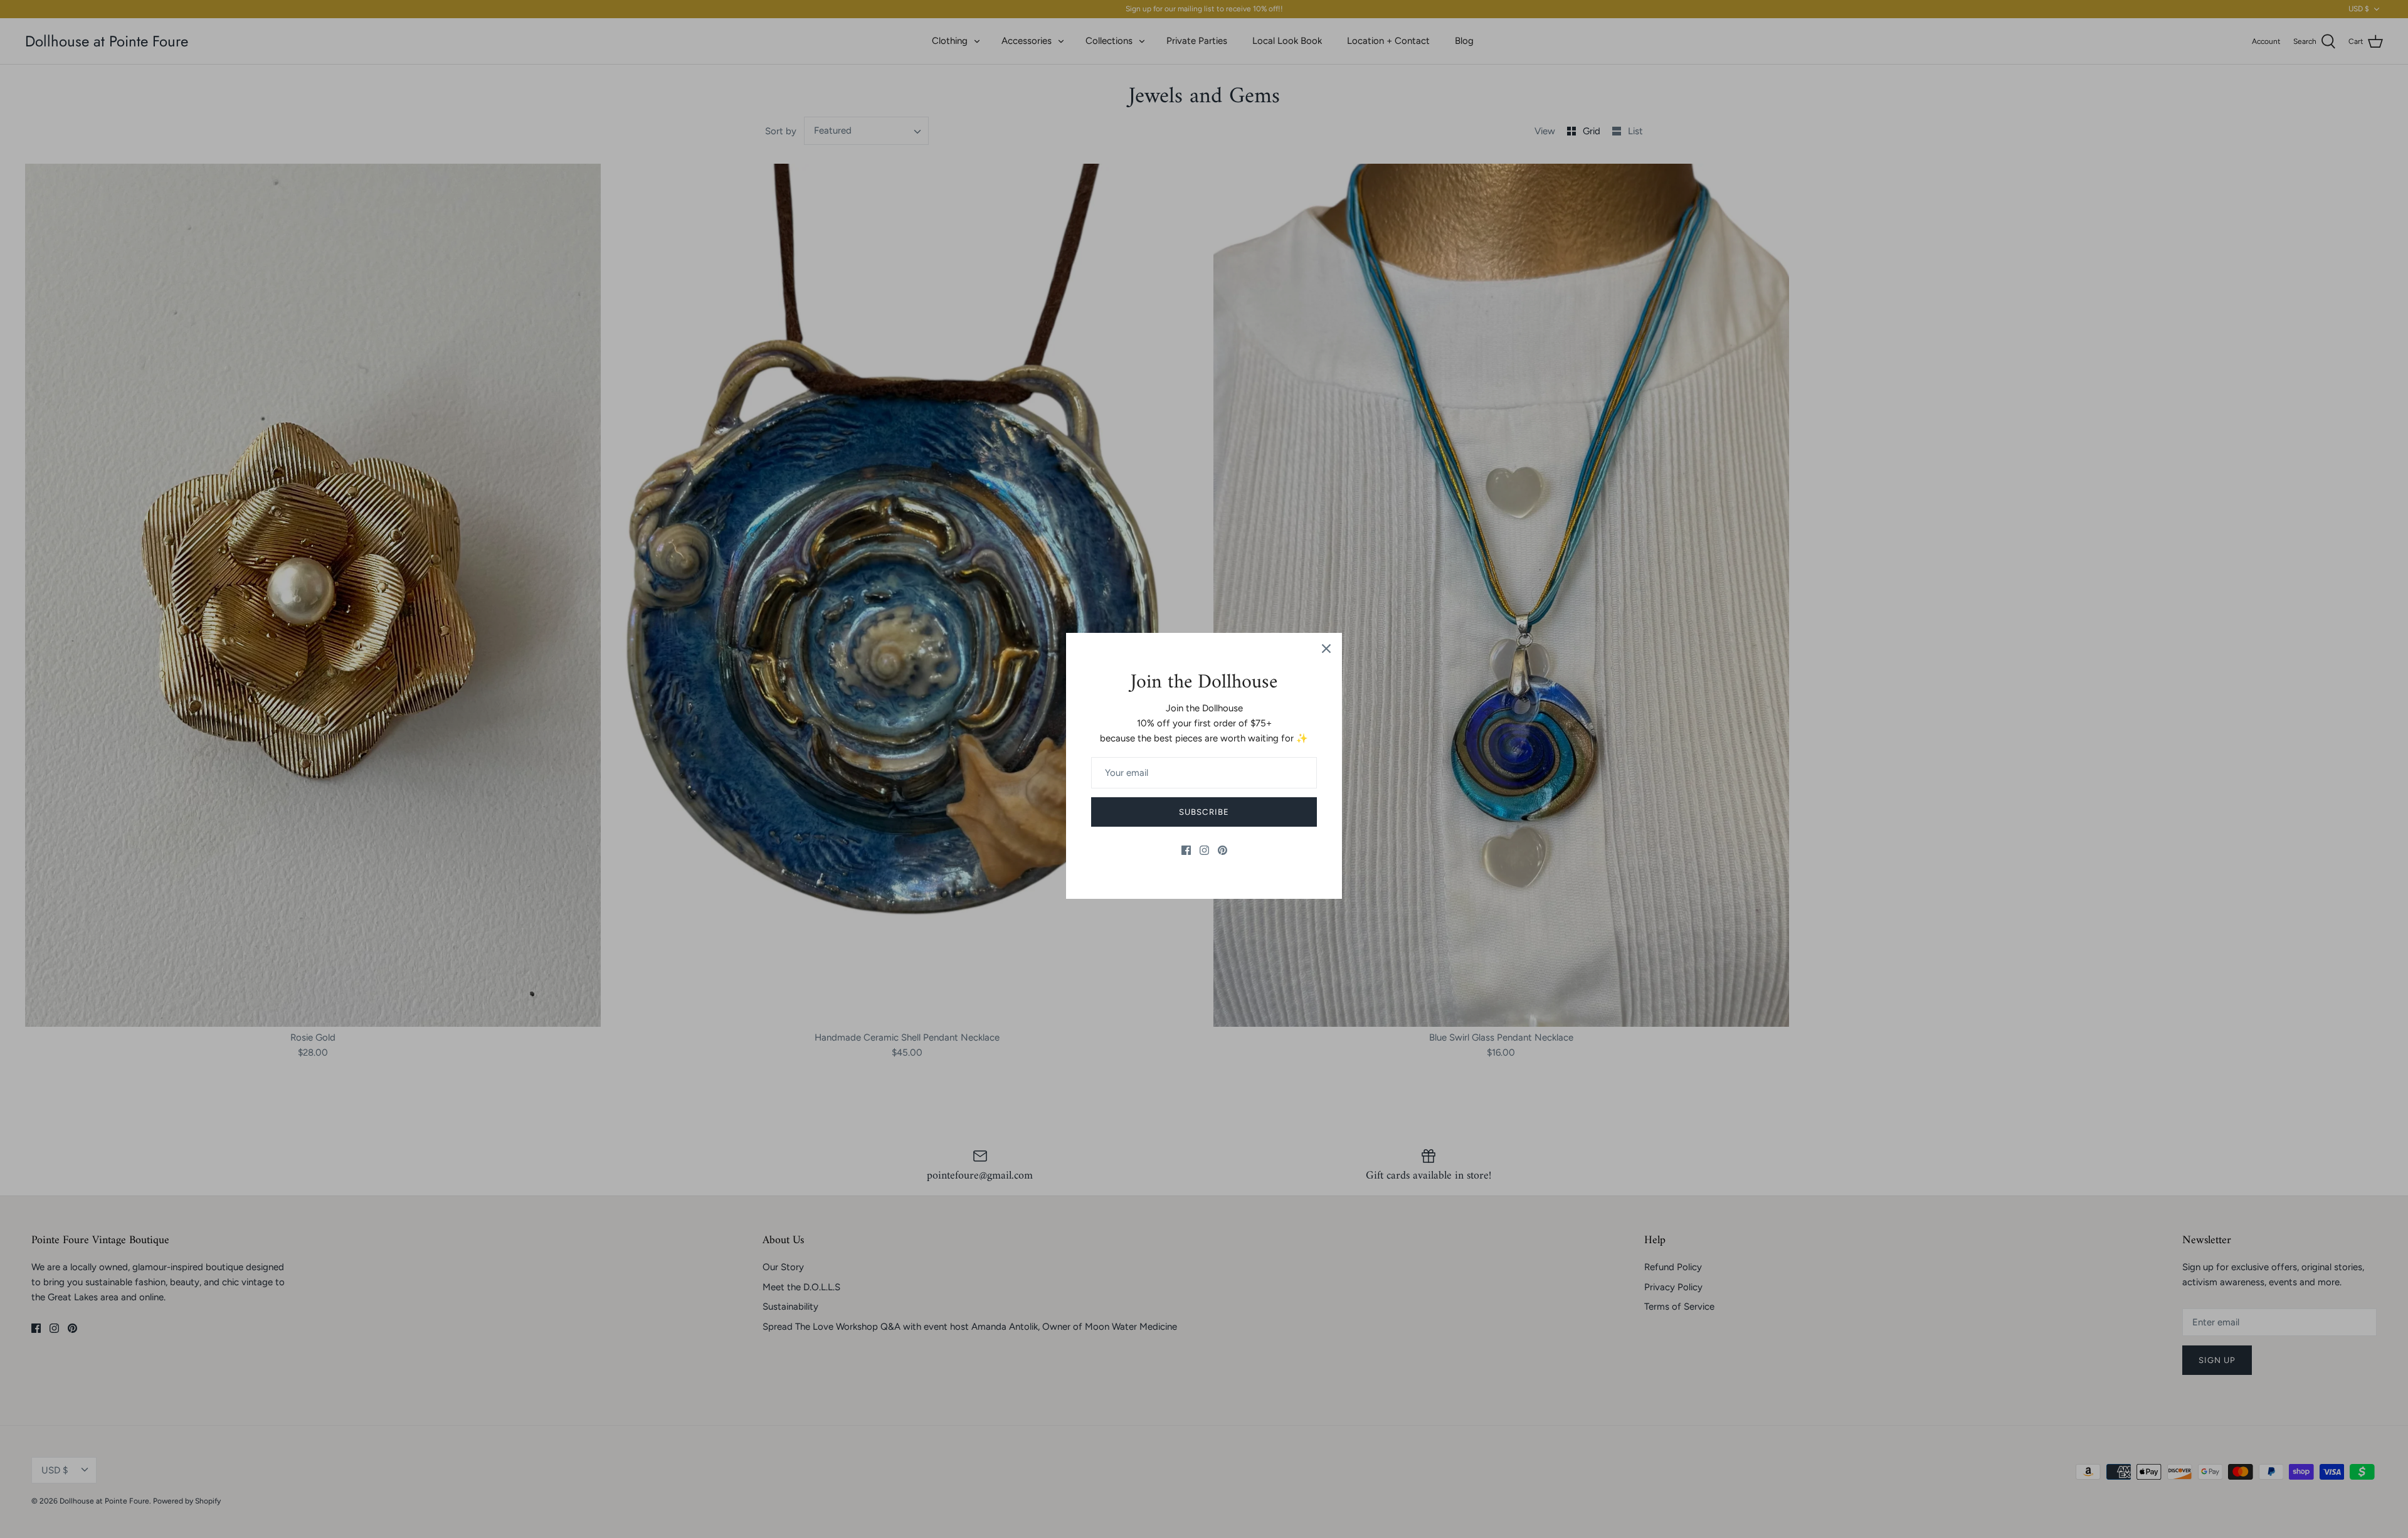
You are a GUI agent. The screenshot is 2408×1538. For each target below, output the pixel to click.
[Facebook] (1186, 850)
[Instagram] (1204, 850)
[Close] (1326, 649)
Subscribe (1204, 812)
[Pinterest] (1222, 850)
